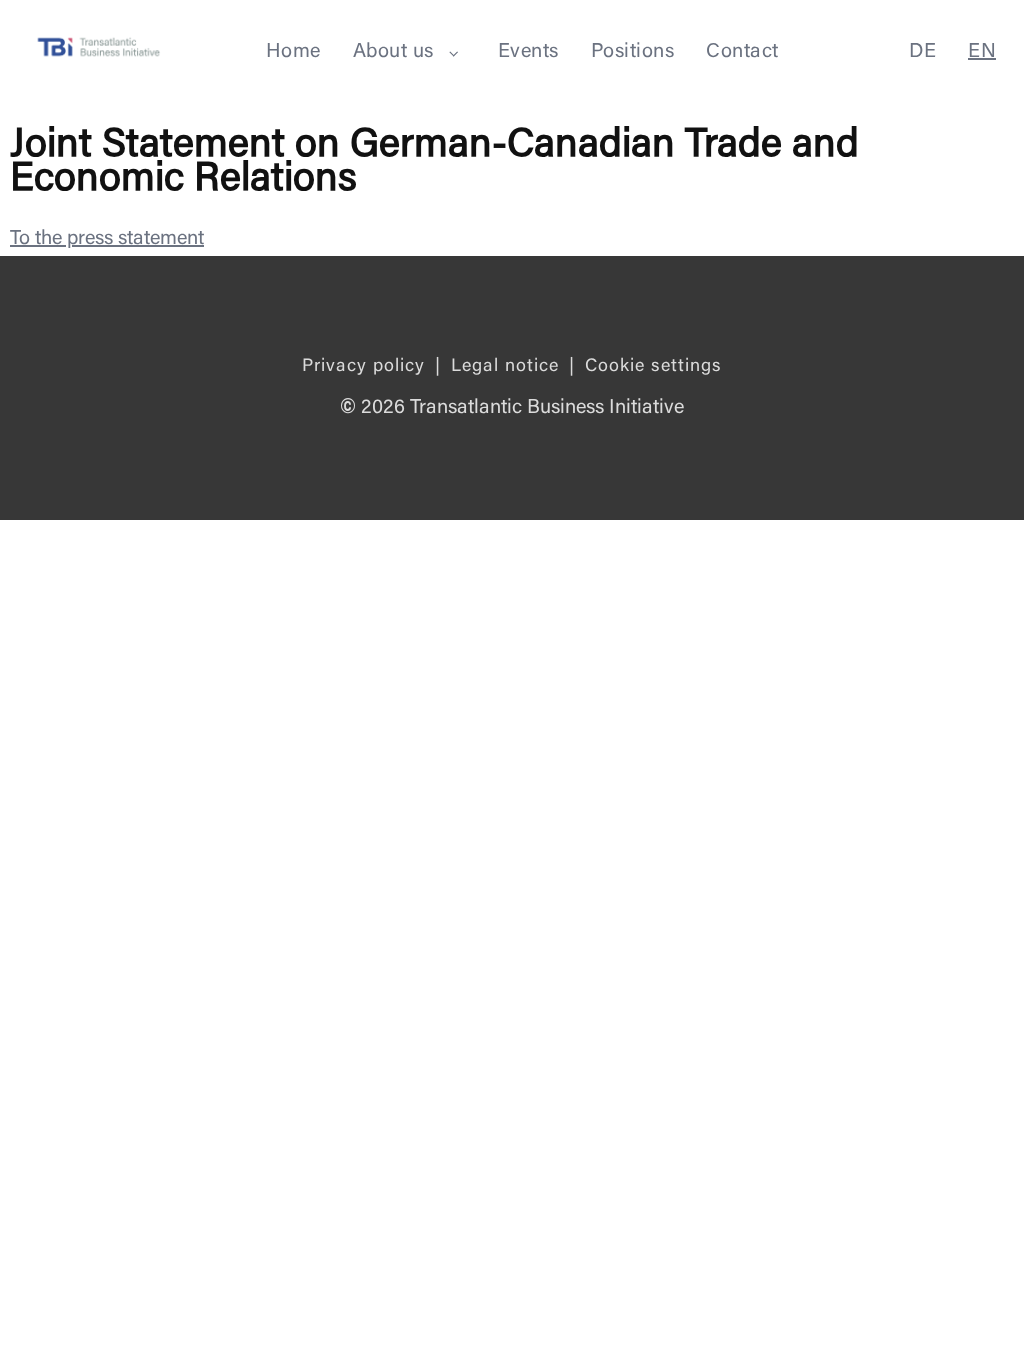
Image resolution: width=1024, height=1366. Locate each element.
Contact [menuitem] (742, 52)
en (982, 52)
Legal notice (505, 367)
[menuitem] (454, 53)
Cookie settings (653, 367)
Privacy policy (363, 367)
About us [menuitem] (393, 52)
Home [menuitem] (293, 52)
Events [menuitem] (528, 52)
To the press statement (107, 239)
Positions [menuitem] (633, 52)
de (922, 52)
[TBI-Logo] (99, 50)
